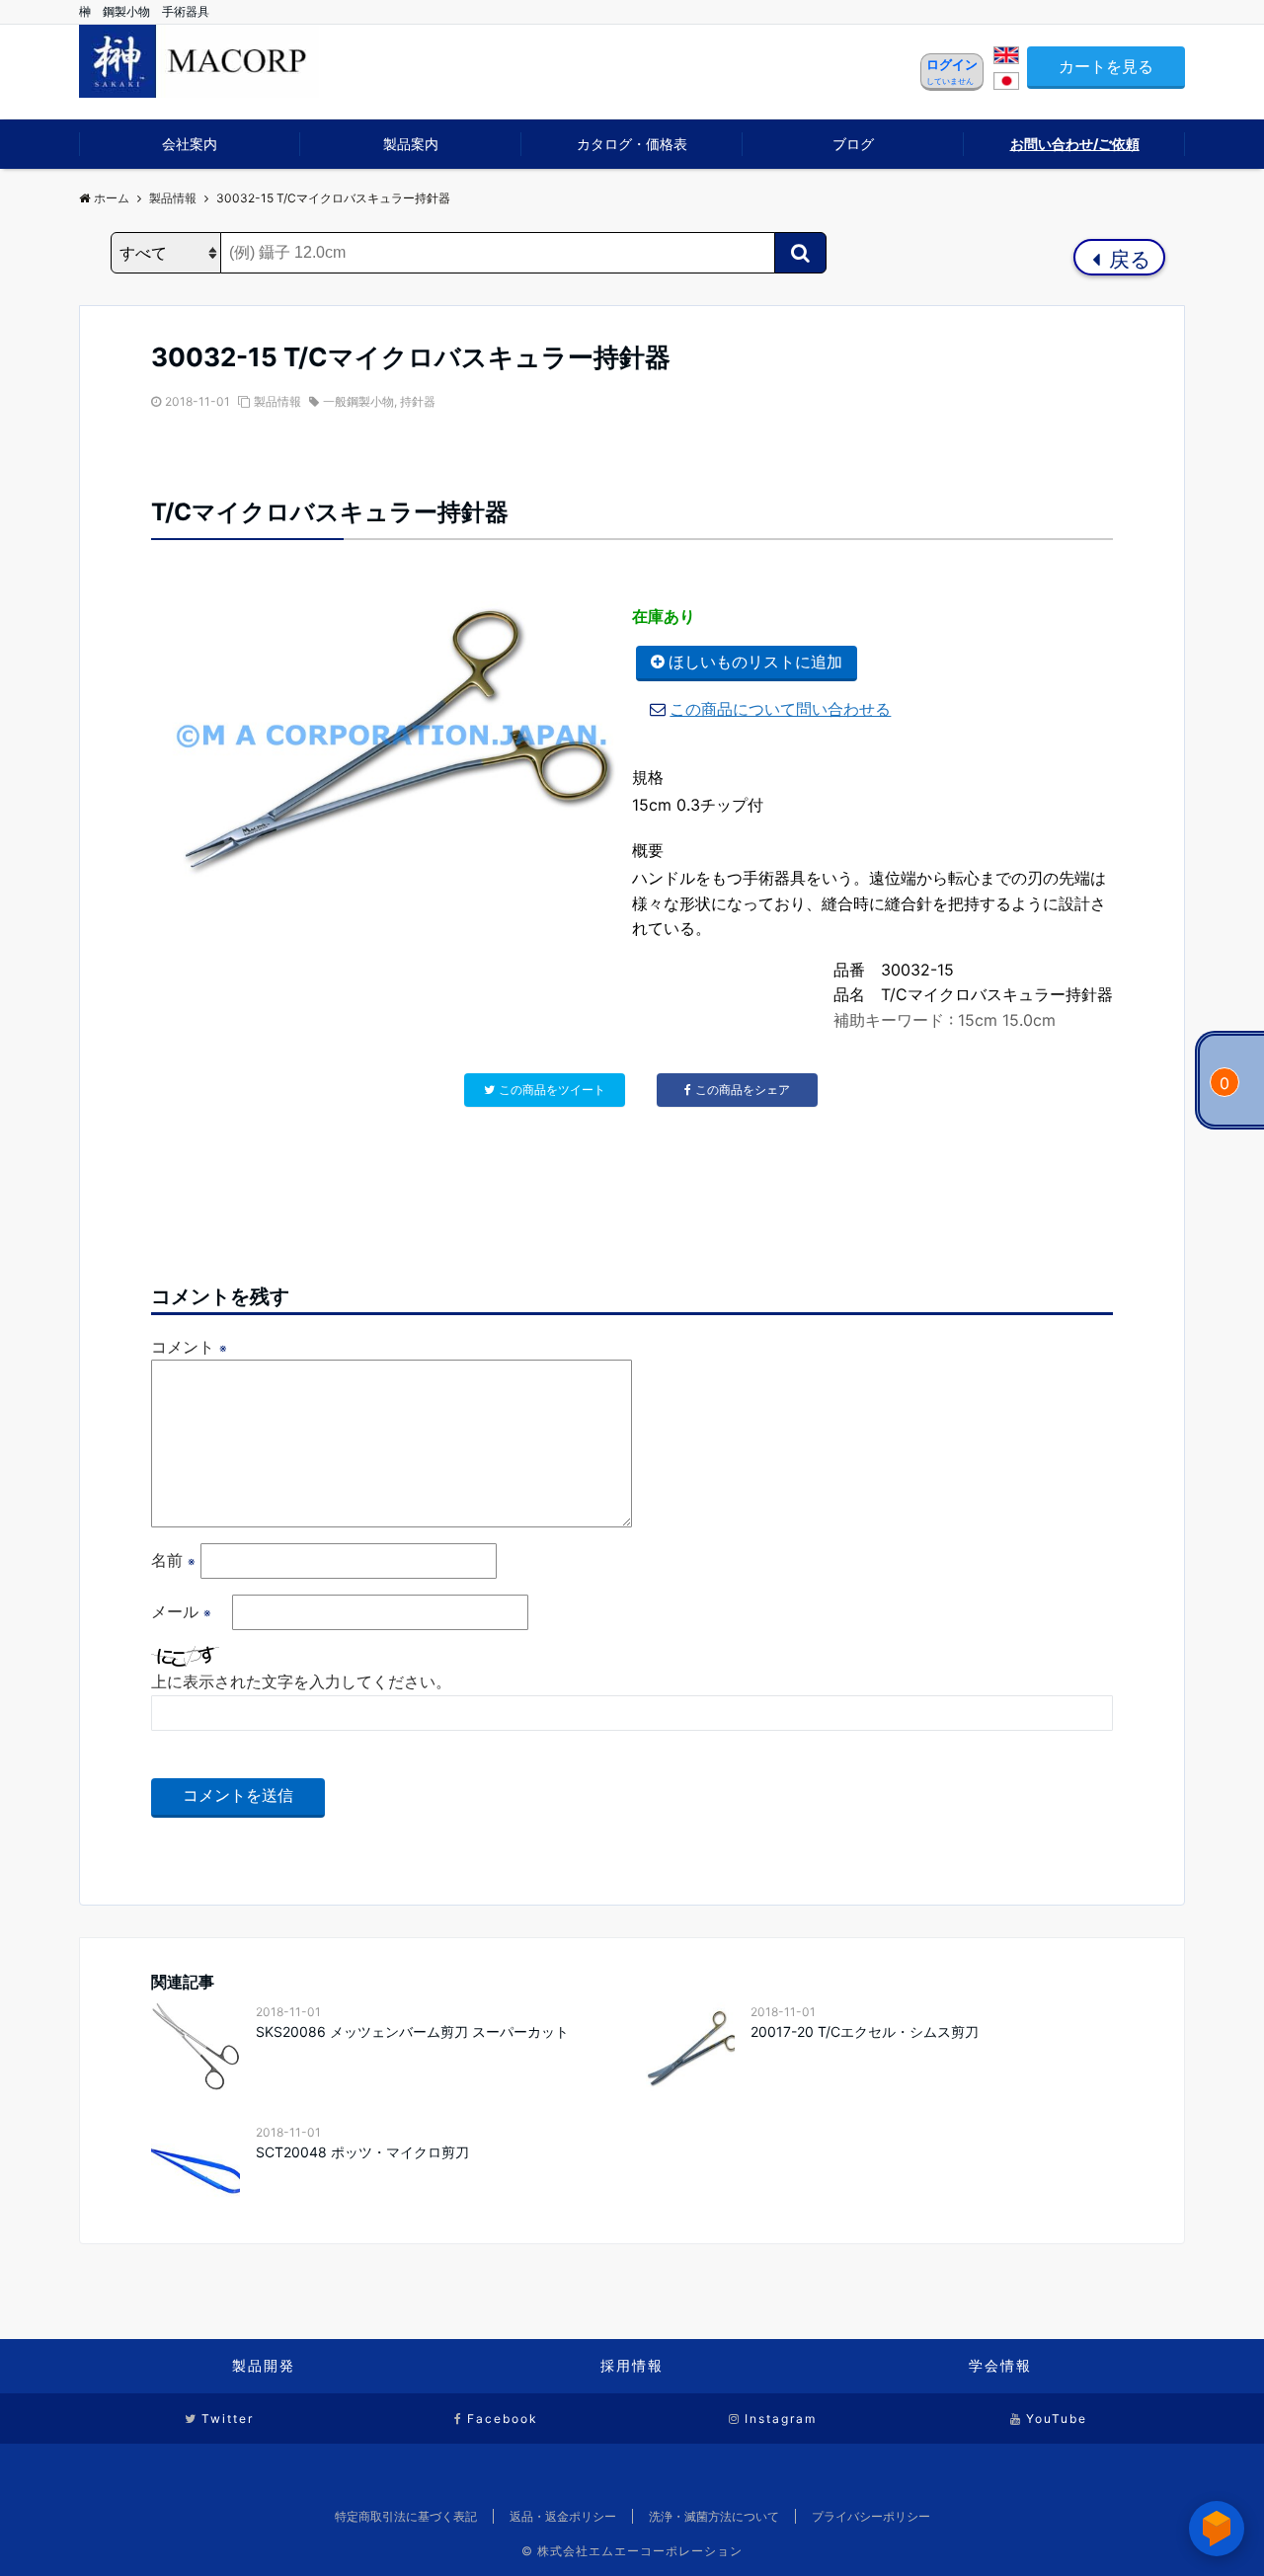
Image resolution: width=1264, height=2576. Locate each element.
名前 (173, 1560)
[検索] (800, 253)
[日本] (1006, 84)
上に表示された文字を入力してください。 (301, 1681)
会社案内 (190, 144)
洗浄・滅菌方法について (714, 2516)
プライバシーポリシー (871, 2516)
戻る (1127, 259)
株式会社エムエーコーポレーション (640, 2551)
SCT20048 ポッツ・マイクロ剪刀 (362, 2152)
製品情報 (277, 401)
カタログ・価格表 (632, 144)
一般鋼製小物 (358, 401)
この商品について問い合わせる (780, 709)
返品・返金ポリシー (563, 2516)
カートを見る (1106, 66)
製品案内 (411, 144)
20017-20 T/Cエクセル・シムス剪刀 (865, 2031)
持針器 (418, 401)
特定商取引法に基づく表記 (406, 2516)
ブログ (853, 144)
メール (181, 1611)
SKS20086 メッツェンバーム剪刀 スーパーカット (412, 2031)
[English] (1006, 58)
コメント (189, 1347)
